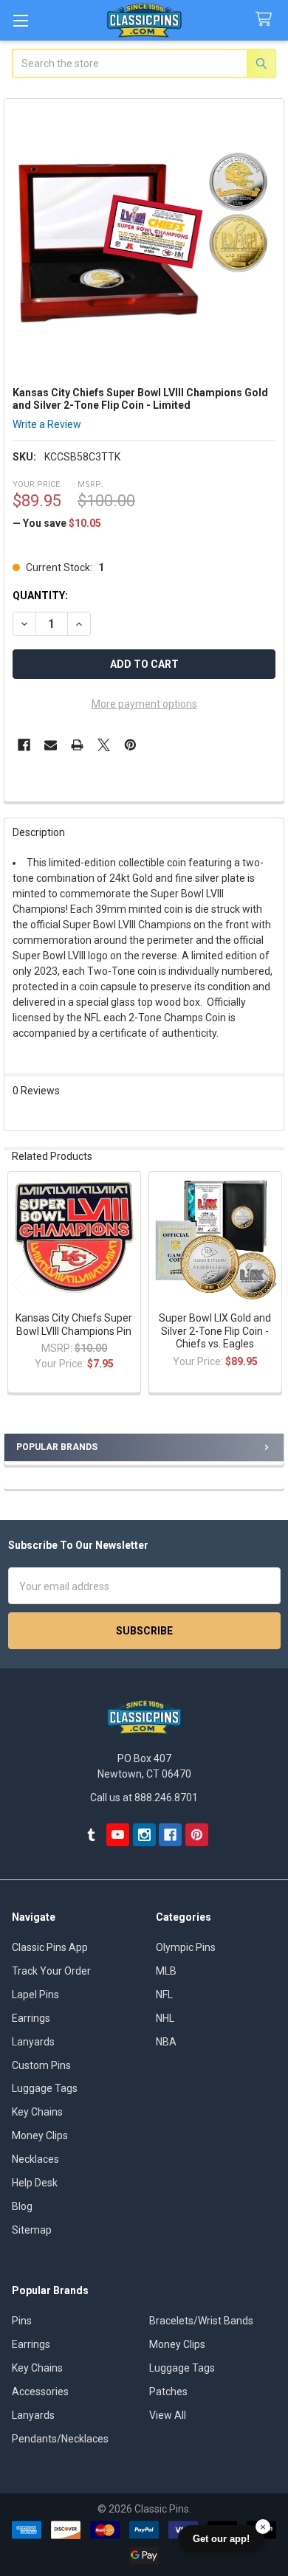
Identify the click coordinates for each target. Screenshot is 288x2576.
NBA (166, 2042)
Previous (18, 1284)
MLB (166, 1971)
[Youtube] (118, 1835)
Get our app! (221, 2539)
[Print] (77, 745)
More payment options (144, 704)
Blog (22, 2206)
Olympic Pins (186, 1947)
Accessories (40, 2392)
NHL (165, 2018)
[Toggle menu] (20, 20)
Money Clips (40, 2135)
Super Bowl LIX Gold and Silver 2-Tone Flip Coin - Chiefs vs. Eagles (215, 1331)
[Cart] (267, 20)
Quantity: (40, 595)
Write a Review (47, 424)
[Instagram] (144, 1835)
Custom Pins (41, 2065)
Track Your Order (51, 1971)
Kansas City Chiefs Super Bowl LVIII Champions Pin (74, 1325)
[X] (104, 745)
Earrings (31, 2018)
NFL (164, 1995)
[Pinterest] (130, 745)
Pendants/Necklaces (60, 2439)
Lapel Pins (35, 1995)
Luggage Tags (45, 2088)
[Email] (51, 745)
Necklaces (35, 2159)
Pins (22, 2321)
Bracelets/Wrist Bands (201, 2321)
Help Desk (35, 2183)
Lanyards (33, 2042)
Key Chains (37, 2112)
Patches (168, 2392)
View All (168, 2415)
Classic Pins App (50, 1947)
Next (270, 1284)
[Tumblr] (91, 1835)
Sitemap (32, 2230)
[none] (144, 239)
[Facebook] (24, 745)
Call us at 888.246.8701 (144, 1798)
